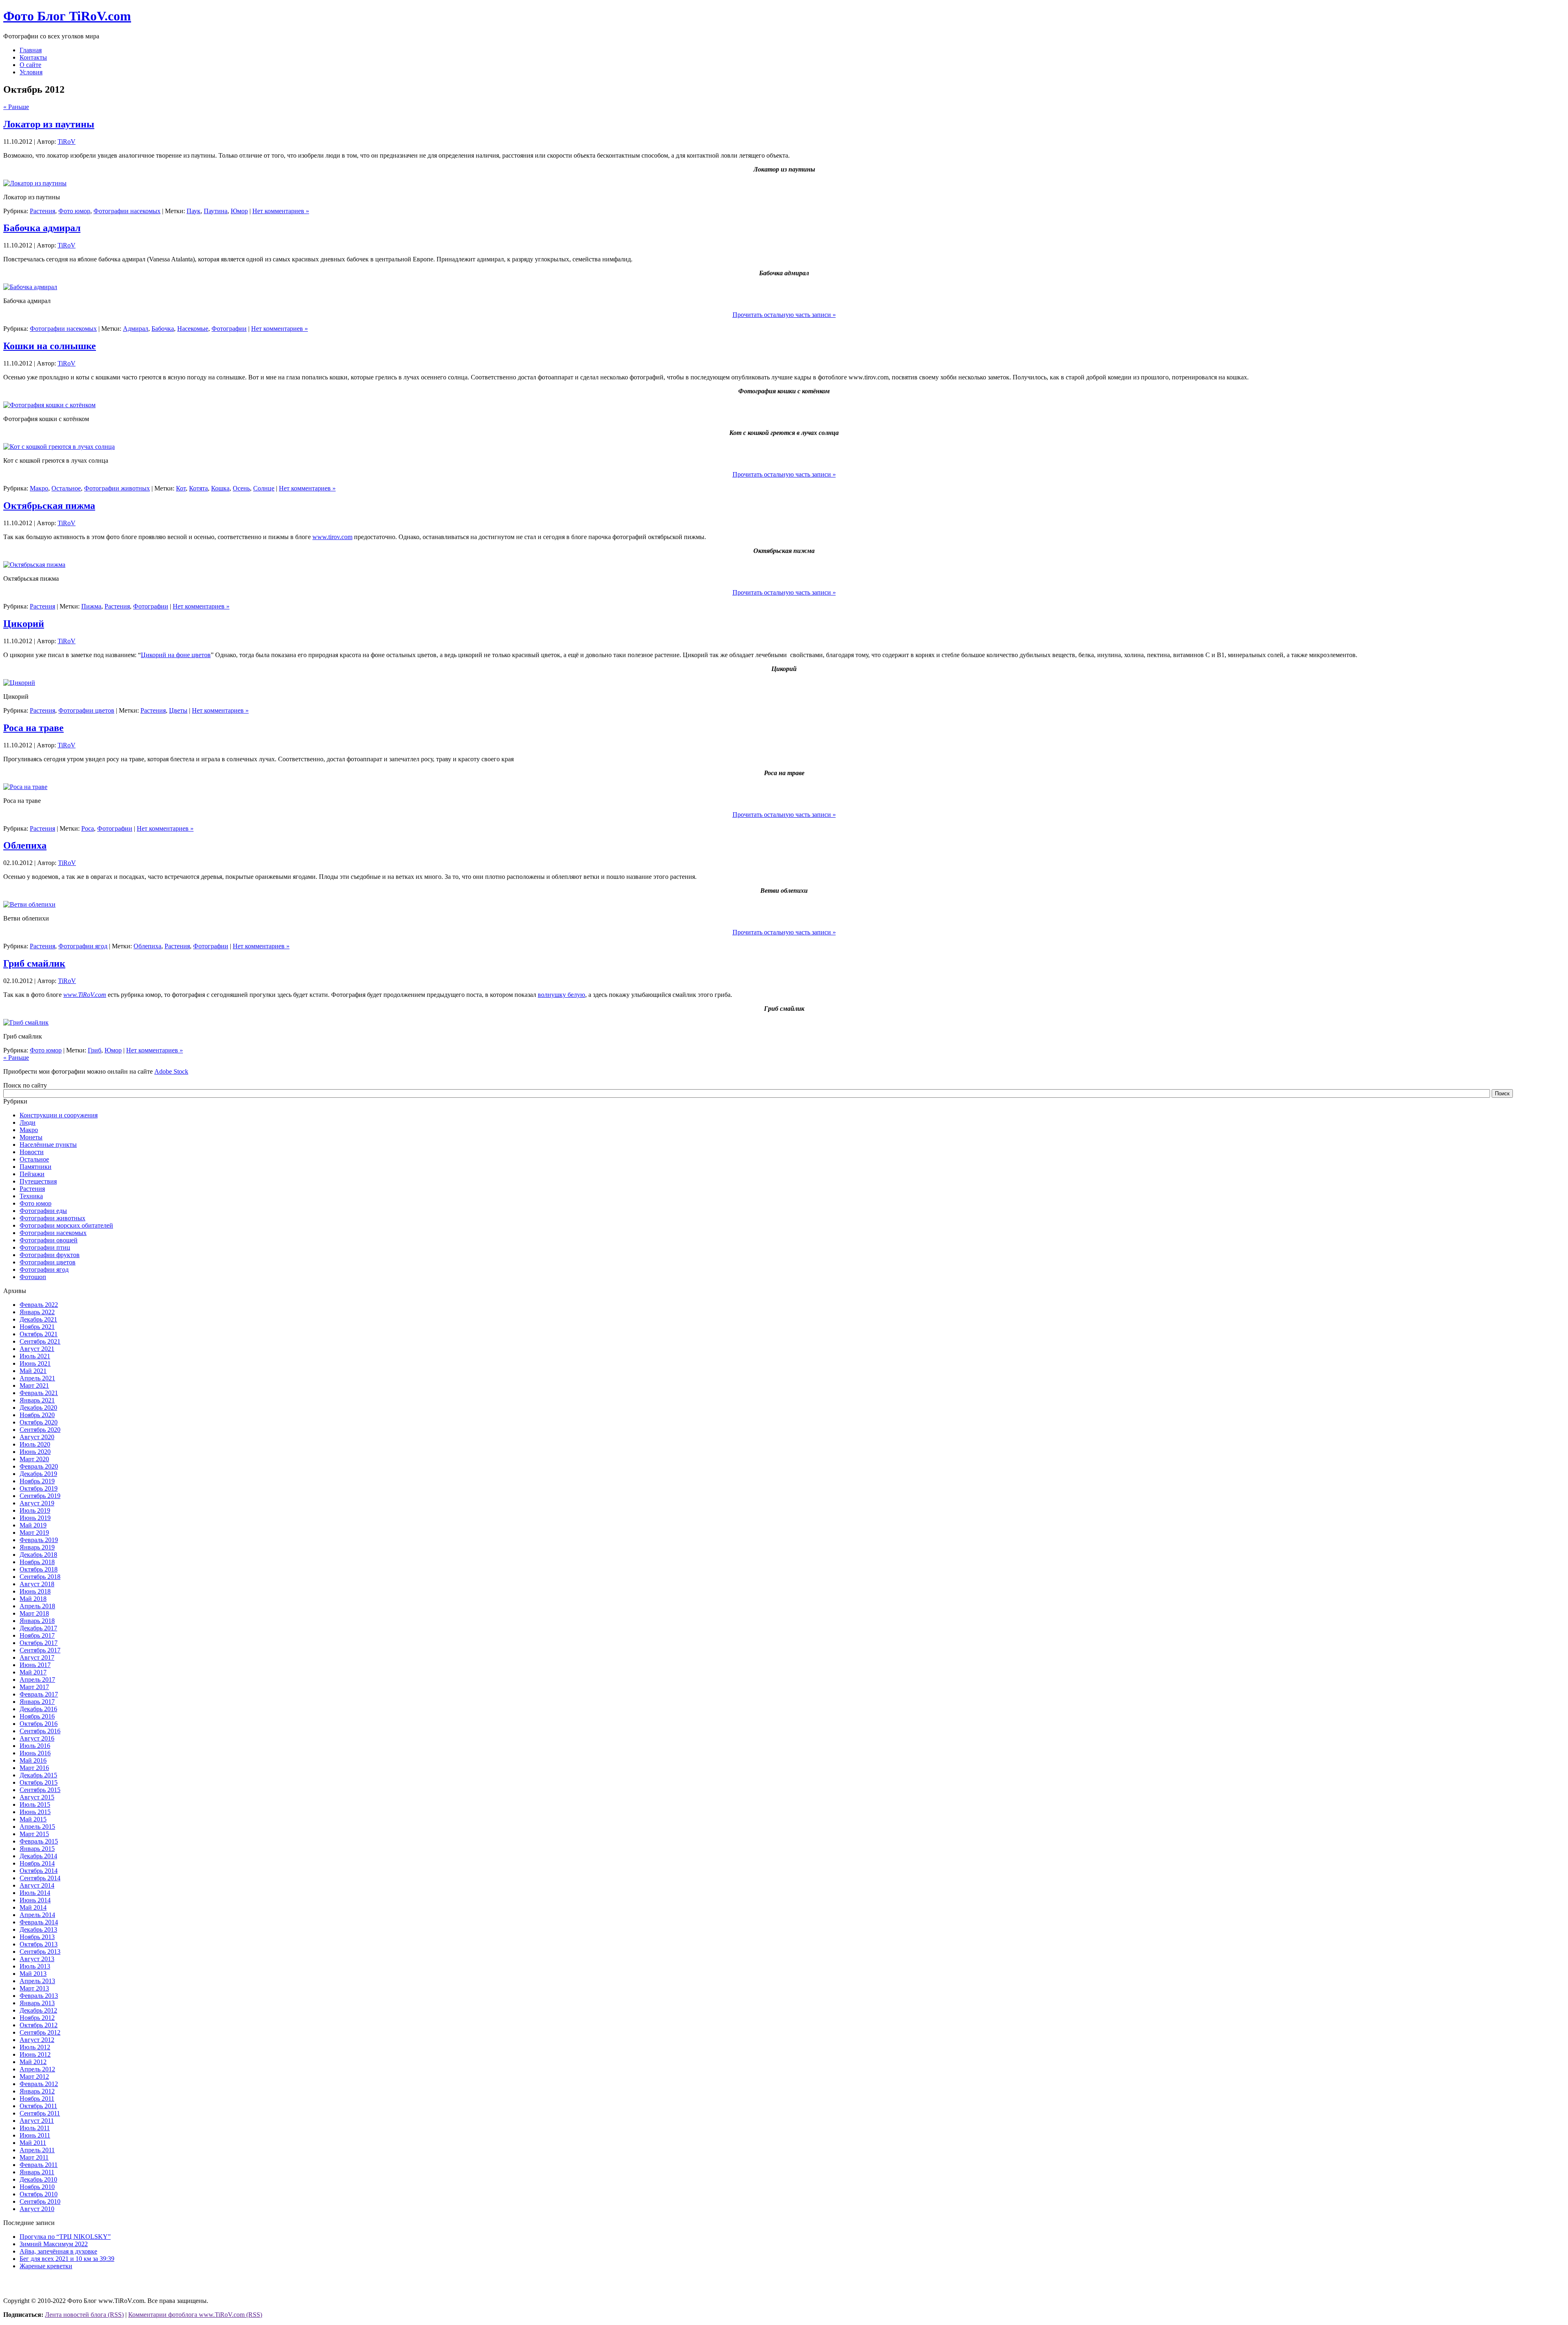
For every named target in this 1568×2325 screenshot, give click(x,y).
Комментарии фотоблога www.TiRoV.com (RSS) (195, 2315)
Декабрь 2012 (38, 2010)
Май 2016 (33, 1760)
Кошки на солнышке (50, 346)
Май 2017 (33, 1672)
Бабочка (163, 329)
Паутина (216, 211)
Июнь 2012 (35, 2054)
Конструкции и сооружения (59, 1115)
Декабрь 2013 (38, 1929)
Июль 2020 (35, 1444)
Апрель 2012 (37, 2069)
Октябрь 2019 (39, 1488)
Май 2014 (33, 1907)
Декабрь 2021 (38, 1319)
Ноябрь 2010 (37, 2187)
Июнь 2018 (35, 1591)
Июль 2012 (35, 2047)
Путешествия (38, 1181)
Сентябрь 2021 (40, 1341)
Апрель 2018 (37, 1606)
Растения (42, 211)
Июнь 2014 (35, 1900)
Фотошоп (33, 1277)
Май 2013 (33, 1974)
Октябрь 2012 (39, 2025)
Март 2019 (34, 1533)
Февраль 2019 (39, 1540)
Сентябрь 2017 (40, 1650)
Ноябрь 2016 (37, 1716)
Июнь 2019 (35, 1518)
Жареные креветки (46, 2266)
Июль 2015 (35, 1804)
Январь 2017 (37, 1702)
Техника (31, 1196)
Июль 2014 (35, 1893)
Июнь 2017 (35, 1665)
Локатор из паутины (49, 124)
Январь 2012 (37, 2091)
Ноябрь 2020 (37, 1415)
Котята (198, 488)
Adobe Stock (171, 1071)
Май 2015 (33, 1819)
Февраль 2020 (39, 1466)
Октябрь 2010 (39, 2194)
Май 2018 (33, 1599)
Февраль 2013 (39, 1996)
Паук (194, 211)
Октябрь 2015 (39, 1782)
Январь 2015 (37, 1849)
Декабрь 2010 (38, 2179)
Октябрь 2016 (39, 1724)
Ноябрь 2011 (37, 2099)
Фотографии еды (43, 1211)
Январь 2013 (37, 2003)
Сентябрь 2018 (40, 1577)
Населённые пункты (48, 1145)
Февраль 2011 (39, 2165)
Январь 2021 (37, 1400)
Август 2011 (37, 2121)
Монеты (31, 1137)
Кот (181, 488)
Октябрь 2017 (39, 1643)
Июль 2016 (35, 1746)
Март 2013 (34, 1988)
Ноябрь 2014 (37, 1863)
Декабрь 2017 (38, 1628)
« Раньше (16, 107)
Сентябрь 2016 (40, 1731)
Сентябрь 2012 (40, 2032)
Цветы (178, 710)
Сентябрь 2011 (40, 2113)
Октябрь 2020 (39, 1422)
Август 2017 (37, 1657)
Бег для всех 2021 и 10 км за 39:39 (67, 2259)
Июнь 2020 (35, 1452)
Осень (241, 488)
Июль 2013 (35, 1966)
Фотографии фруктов (50, 1255)
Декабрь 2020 (38, 1408)
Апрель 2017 (37, 1680)
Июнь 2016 (35, 1753)
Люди (28, 1122)
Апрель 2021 (37, 1378)
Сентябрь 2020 (40, 1430)
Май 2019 (33, 1525)
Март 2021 (34, 1385)
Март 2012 (34, 2076)
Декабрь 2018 (38, 1555)
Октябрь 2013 (39, 1944)
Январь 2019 (37, 1547)
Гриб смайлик (34, 963)
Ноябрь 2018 (37, 1562)
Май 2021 (33, 1371)
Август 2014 (37, 1885)
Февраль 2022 (39, 1305)
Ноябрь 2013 (37, 1937)
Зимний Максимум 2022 (54, 2244)
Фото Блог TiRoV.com (67, 16)
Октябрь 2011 (38, 2106)
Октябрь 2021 (39, 1334)
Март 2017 (34, 1687)
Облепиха (25, 845)
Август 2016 (37, 1738)
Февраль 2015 (39, 1841)
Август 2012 (37, 2040)
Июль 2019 (35, 1510)
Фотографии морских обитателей (66, 1225)
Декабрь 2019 (38, 1474)
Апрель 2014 (37, 1915)
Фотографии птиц (45, 1247)
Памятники (36, 1167)
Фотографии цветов (86, 710)
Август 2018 (37, 1584)
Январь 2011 (37, 2172)
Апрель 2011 (37, 2150)
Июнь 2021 (35, 1363)
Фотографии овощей (49, 1240)
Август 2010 (37, 2209)
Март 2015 (34, 1834)
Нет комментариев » (281, 211)
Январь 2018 (37, 1621)
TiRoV (67, 142)
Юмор (239, 211)
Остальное (66, 488)
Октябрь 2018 (39, 1569)
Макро (39, 488)
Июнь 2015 (35, 1812)
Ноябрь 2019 (37, 1481)
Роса (88, 828)
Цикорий (24, 624)
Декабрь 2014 (38, 1856)
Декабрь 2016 (38, 1709)
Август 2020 (37, 1437)
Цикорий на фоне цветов (176, 655)
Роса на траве (33, 728)
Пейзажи (32, 1174)
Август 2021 (37, 1349)
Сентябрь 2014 (40, 1878)
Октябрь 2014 (39, 1871)
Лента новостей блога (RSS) (84, 2315)
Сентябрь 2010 (40, 2201)
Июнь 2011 (35, 2135)
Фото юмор (74, 211)
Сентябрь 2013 (40, 1952)
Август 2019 (37, 1503)
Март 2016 (34, 1768)
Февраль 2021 (39, 1393)
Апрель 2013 (37, 1981)
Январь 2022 (37, 1312)
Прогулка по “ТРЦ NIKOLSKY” (65, 2237)
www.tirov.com (332, 537)
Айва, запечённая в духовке (58, 2251)
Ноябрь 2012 (37, 2018)
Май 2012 (33, 2062)
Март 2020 (34, 1459)
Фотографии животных (117, 488)
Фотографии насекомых (127, 211)
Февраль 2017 (39, 1694)
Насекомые (193, 329)
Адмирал (136, 329)
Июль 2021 (35, 1356)
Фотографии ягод (83, 946)
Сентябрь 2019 (40, 1496)
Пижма (91, 606)
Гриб (95, 1050)
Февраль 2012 (39, 2084)
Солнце (264, 488)
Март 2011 (34, 2157)
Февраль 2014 (39, 1922)
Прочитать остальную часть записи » (784, 315)
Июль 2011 (35, 2128)
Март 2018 (34, 1613)
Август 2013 (37, 1959)
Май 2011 (33, 2143)
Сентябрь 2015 (40, 1790)
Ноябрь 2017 (37, 1635)
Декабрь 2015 (38, 1775)
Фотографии (229, 329)
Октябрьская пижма (49, 506)
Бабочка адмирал (42, 228)
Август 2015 (37, 1797)
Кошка (220, 488)
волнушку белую (561, 995)
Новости (32, 1152)
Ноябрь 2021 (37, 1327)
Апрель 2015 (37, 1827)
